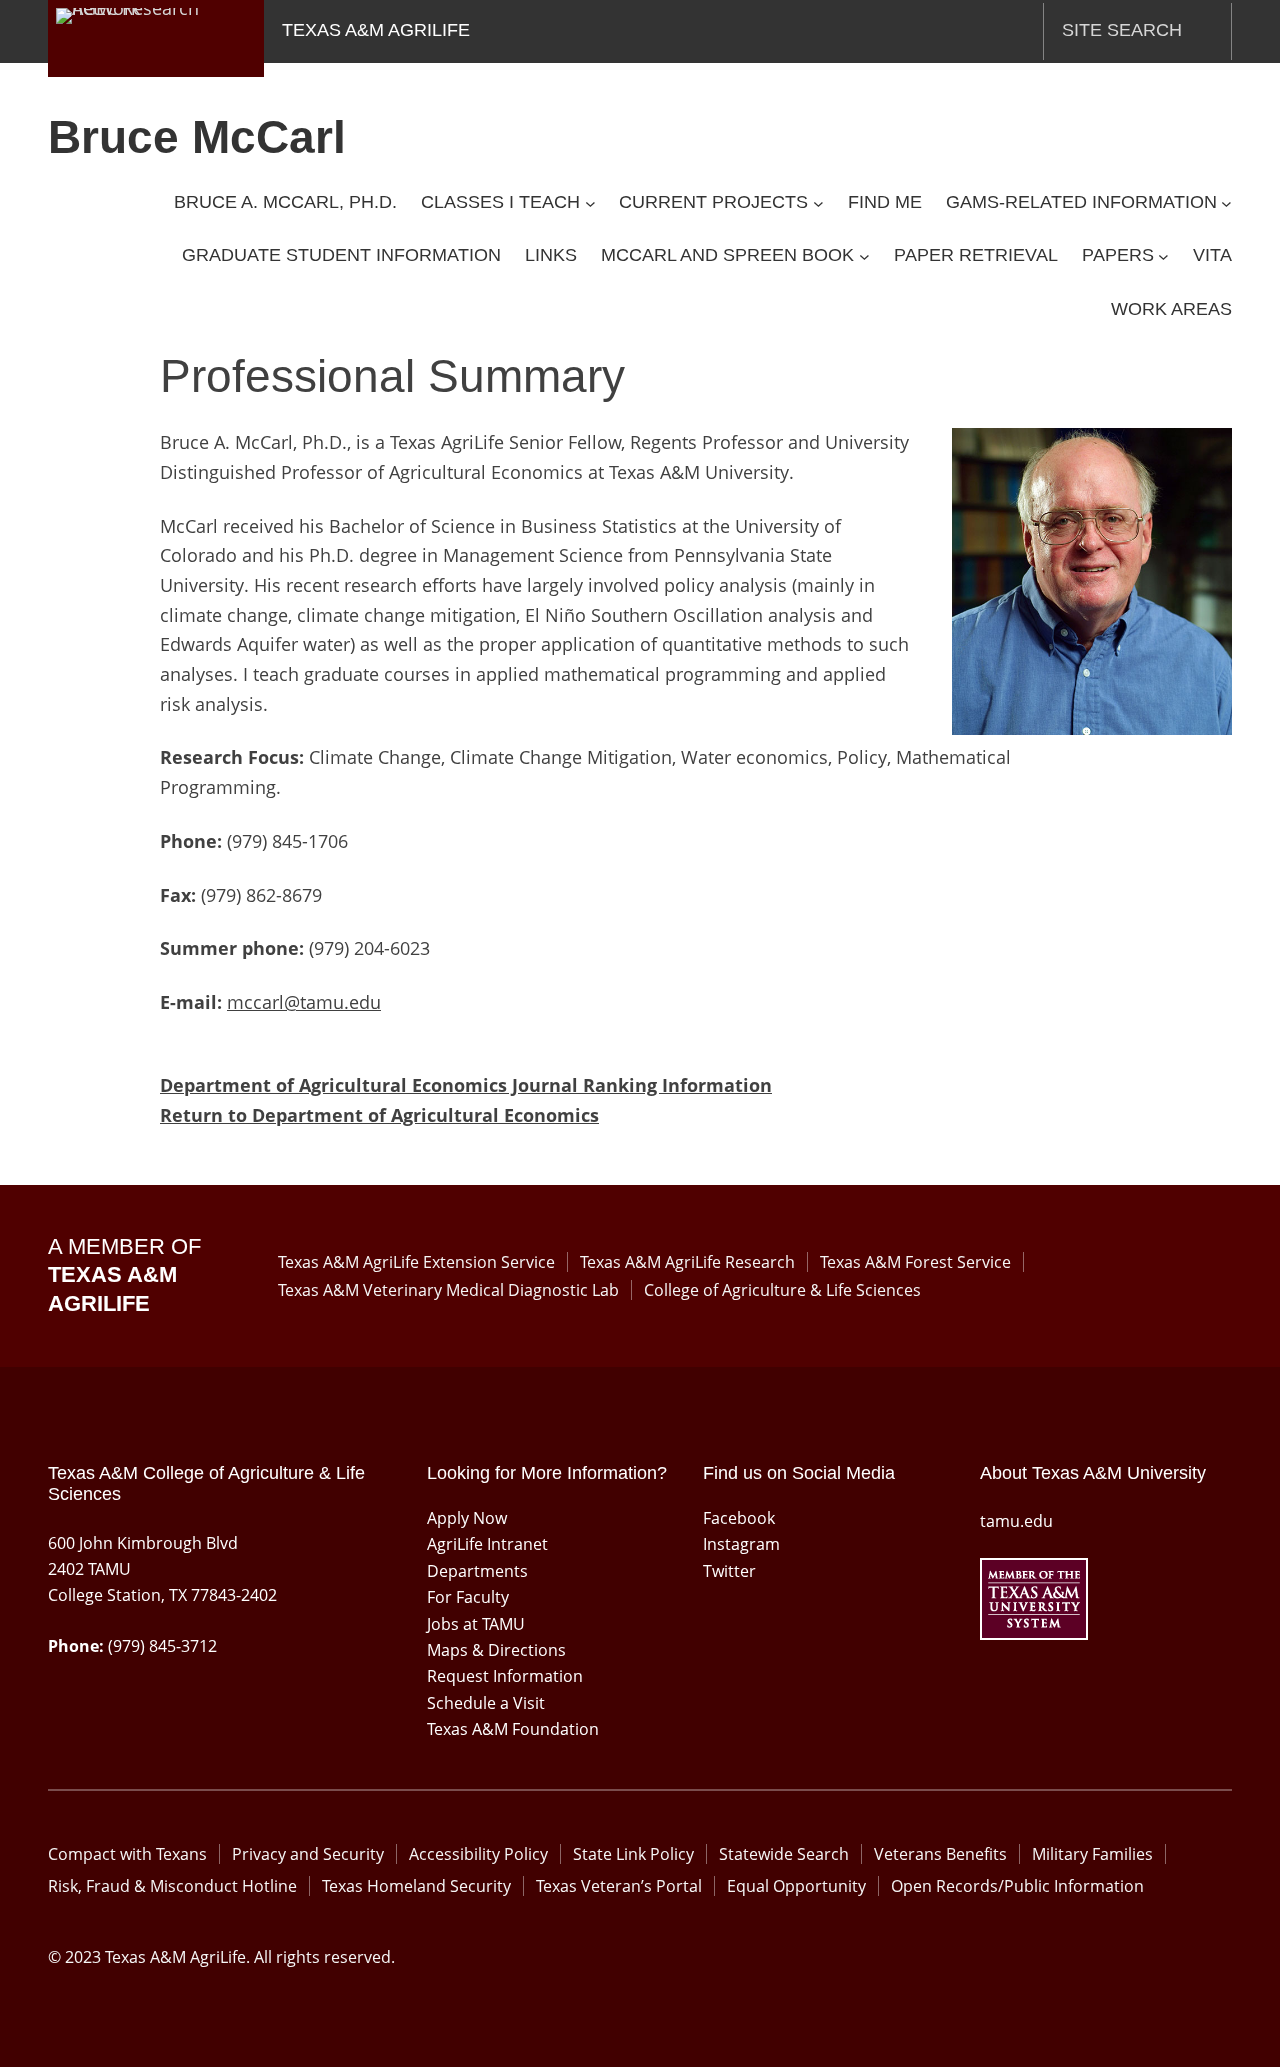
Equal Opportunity (796, 1886)
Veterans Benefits (940, 1854)
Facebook (739, 1518)
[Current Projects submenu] (818, 202)
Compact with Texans (127, 1854)
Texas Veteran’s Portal (619, 1886)
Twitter (729, 1571)
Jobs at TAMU (476, 1624)
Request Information (505, 1676)
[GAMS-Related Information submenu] (1226, 202)
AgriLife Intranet (487, 1544)
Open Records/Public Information (1017, 1886)
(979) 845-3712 (162, 1646)
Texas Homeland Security (416, 1886)
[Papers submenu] (1163, 256)
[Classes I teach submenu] (590, 202)
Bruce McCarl (197, 137)
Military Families (1092, 1854)
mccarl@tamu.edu (304, 1002)
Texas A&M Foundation (513, 1729)
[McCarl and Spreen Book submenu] (864, 256)
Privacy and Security (308, 1854)
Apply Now (467, 1518)
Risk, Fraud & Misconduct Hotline (172, 1886)
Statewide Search (784, 1854)
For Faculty (468, 1597)
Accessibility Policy (478, 1854)
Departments (477, 1571)
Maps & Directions (496, 1650)
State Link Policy (633, 1854)
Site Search (1122, 30)
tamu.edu (1016, 1521)
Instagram (741, 1544)
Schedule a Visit (486, 1703)
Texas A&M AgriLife (376, 30)
